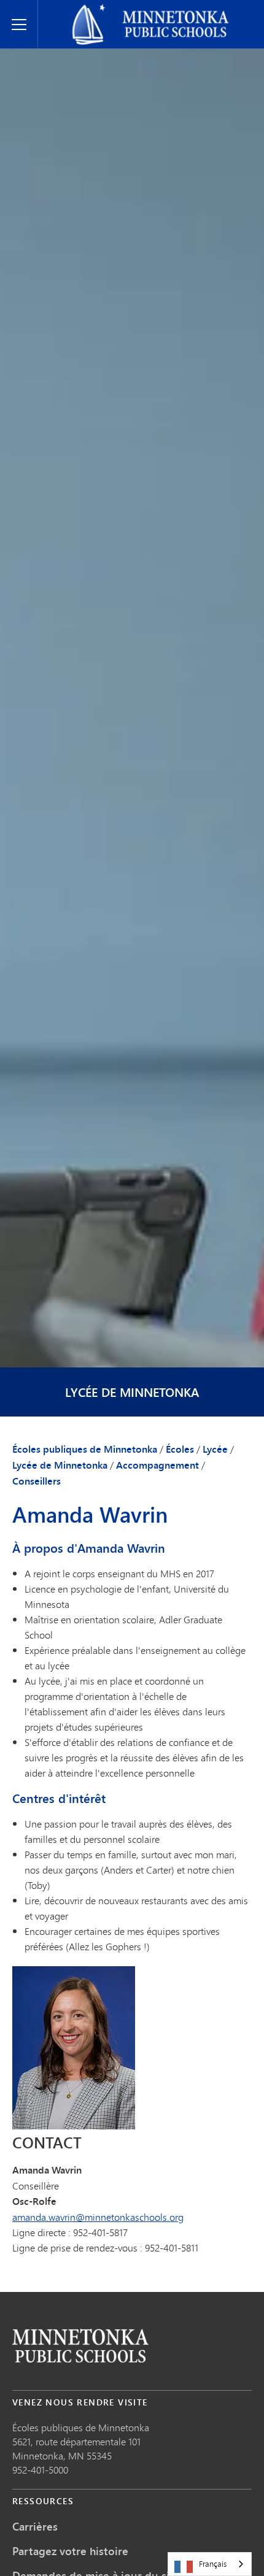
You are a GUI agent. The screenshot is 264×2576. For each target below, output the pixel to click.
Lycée (215, 1449)
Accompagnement (157, 1465)
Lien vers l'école (80, 2346)
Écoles (180, 1449)
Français (213, 2564)
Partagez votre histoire (70, 2551)
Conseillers (37, 1481)
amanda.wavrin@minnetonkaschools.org (98, 2217)
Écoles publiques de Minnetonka (115, 10)
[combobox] (210, 2564)
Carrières (35, 2526)
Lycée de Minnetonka (132, 1392)
